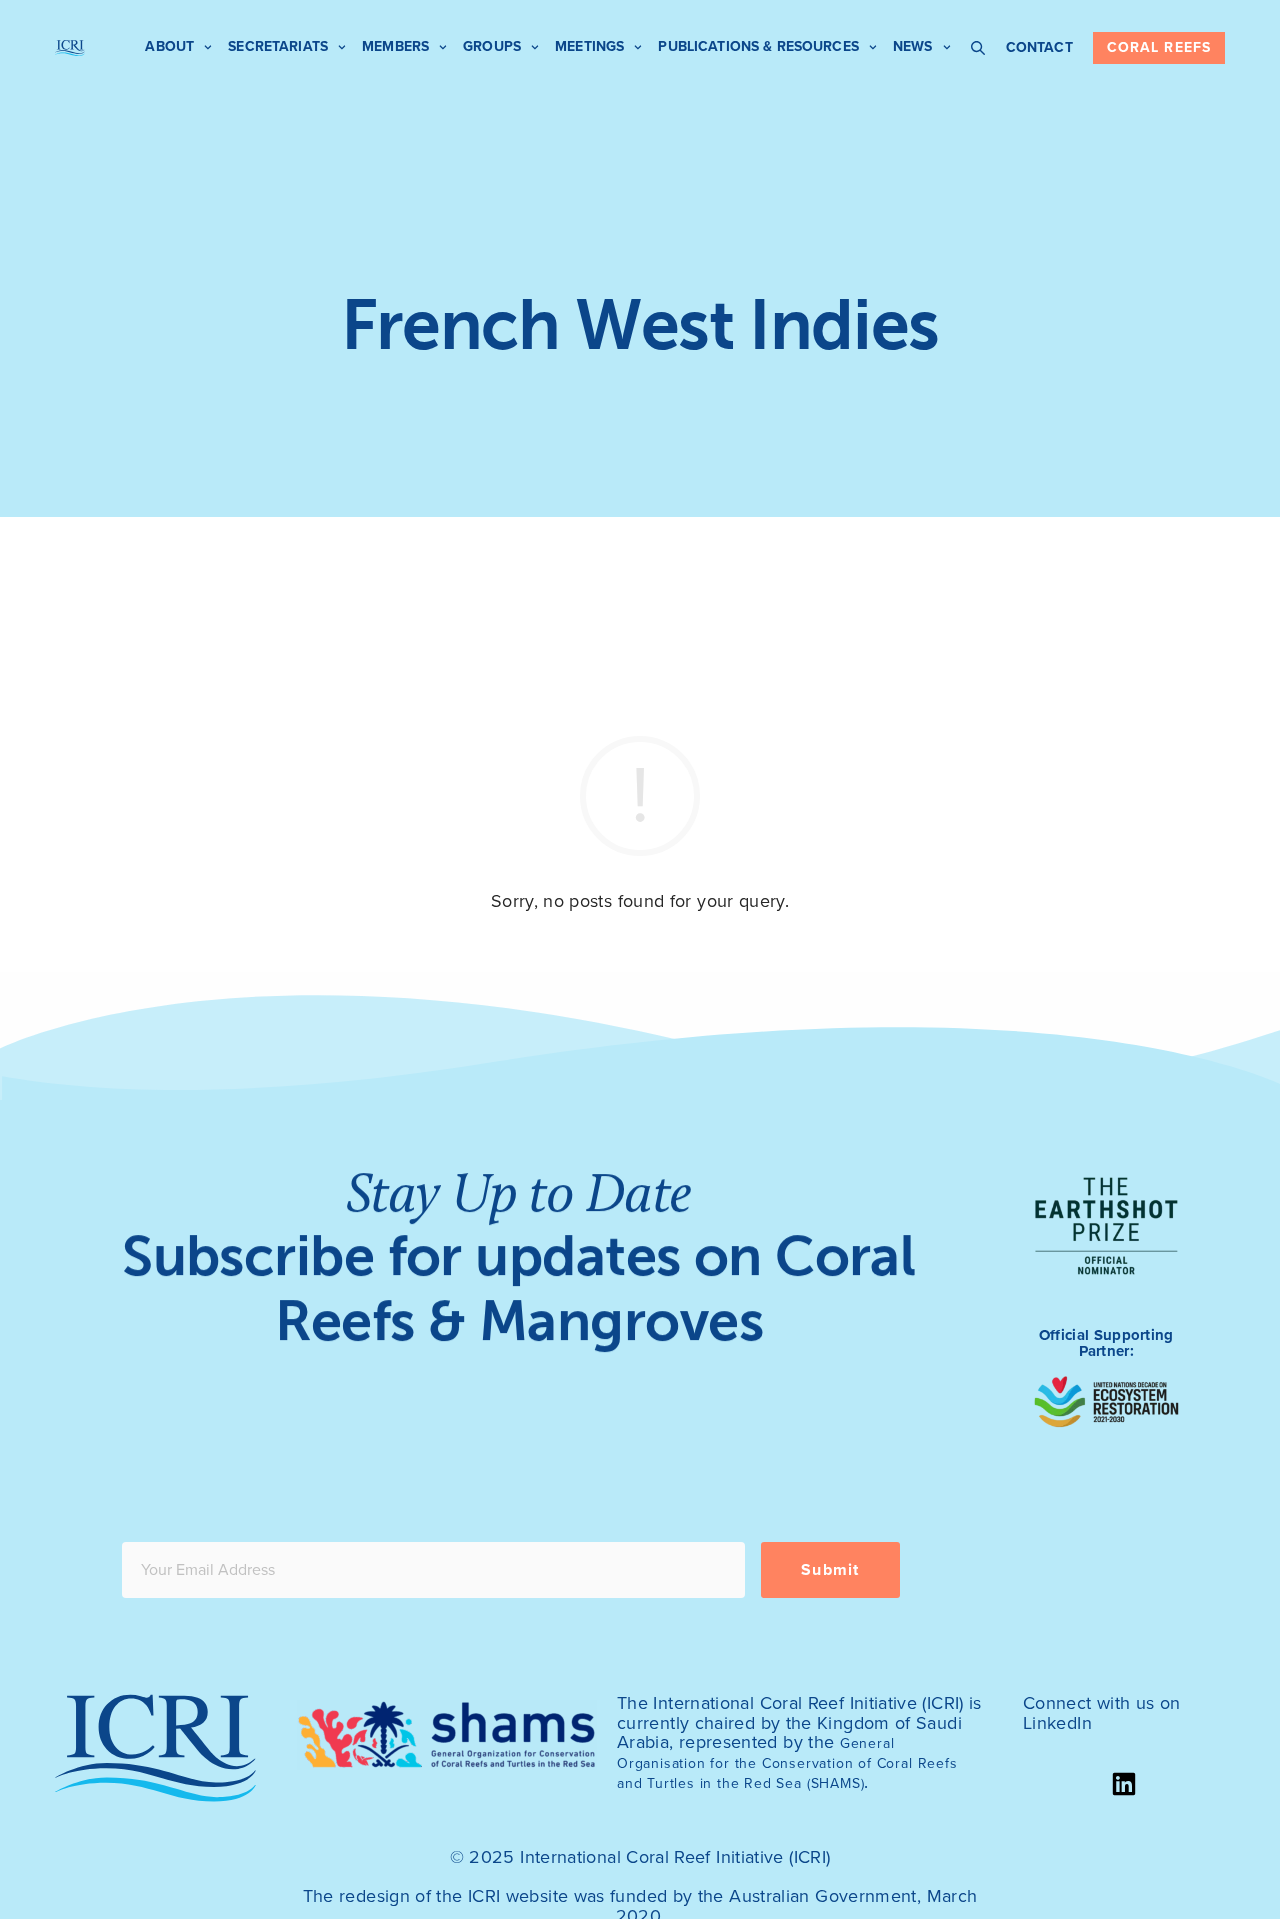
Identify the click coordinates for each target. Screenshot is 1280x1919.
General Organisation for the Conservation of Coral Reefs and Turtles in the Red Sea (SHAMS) (787, 1763)
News (913, 46)
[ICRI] (70, 48)
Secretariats (278, 46)
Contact (1039, 47)
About (169, 46)
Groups (492, 46)
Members (395, 46)
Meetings (589, 46)
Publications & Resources (758, 46)
